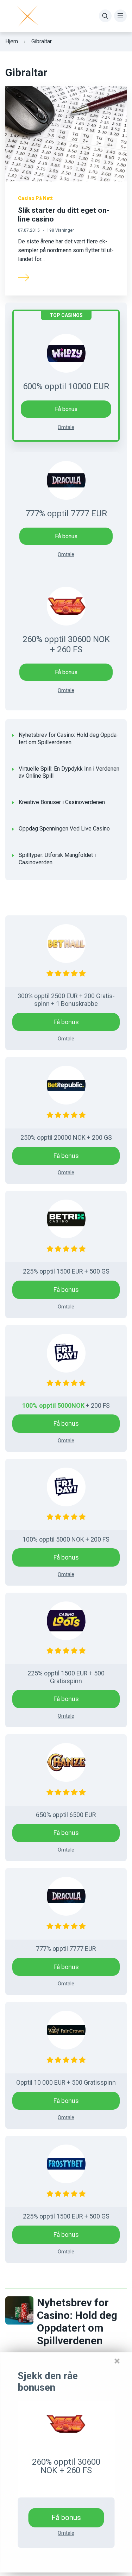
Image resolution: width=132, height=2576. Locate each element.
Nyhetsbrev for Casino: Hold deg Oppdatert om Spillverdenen (69, 739)
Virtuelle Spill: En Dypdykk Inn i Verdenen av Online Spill (69, 772)
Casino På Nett (35, 198)
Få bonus (66, 536)
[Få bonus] (66, 2424)
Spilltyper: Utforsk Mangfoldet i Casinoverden (57, 859)
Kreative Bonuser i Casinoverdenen (62, 802)
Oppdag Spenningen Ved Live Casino (64, 829)
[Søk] (105, 16)
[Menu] (120, 16)
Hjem (12, 41)
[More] (24, 277)
